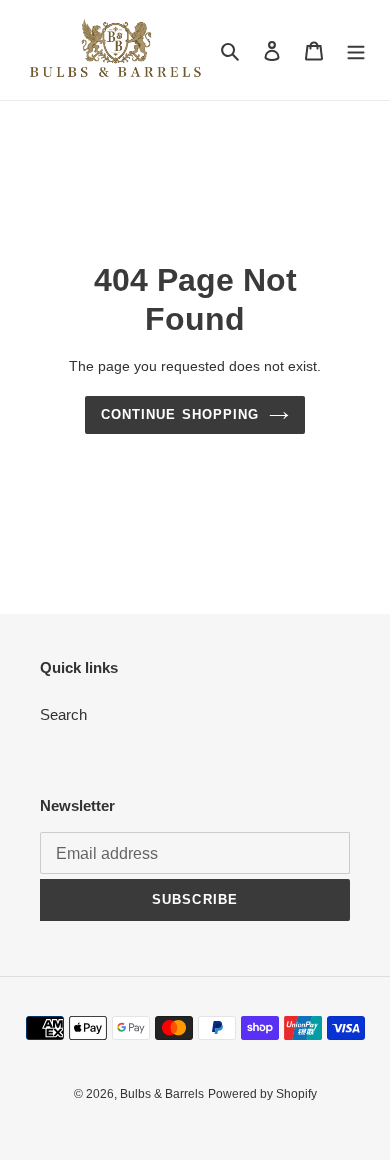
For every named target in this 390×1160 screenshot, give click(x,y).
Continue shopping (180, 414)
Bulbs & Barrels (162, 1094)
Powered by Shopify (262, 1094)
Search (63, 714)
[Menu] (356, 50)
